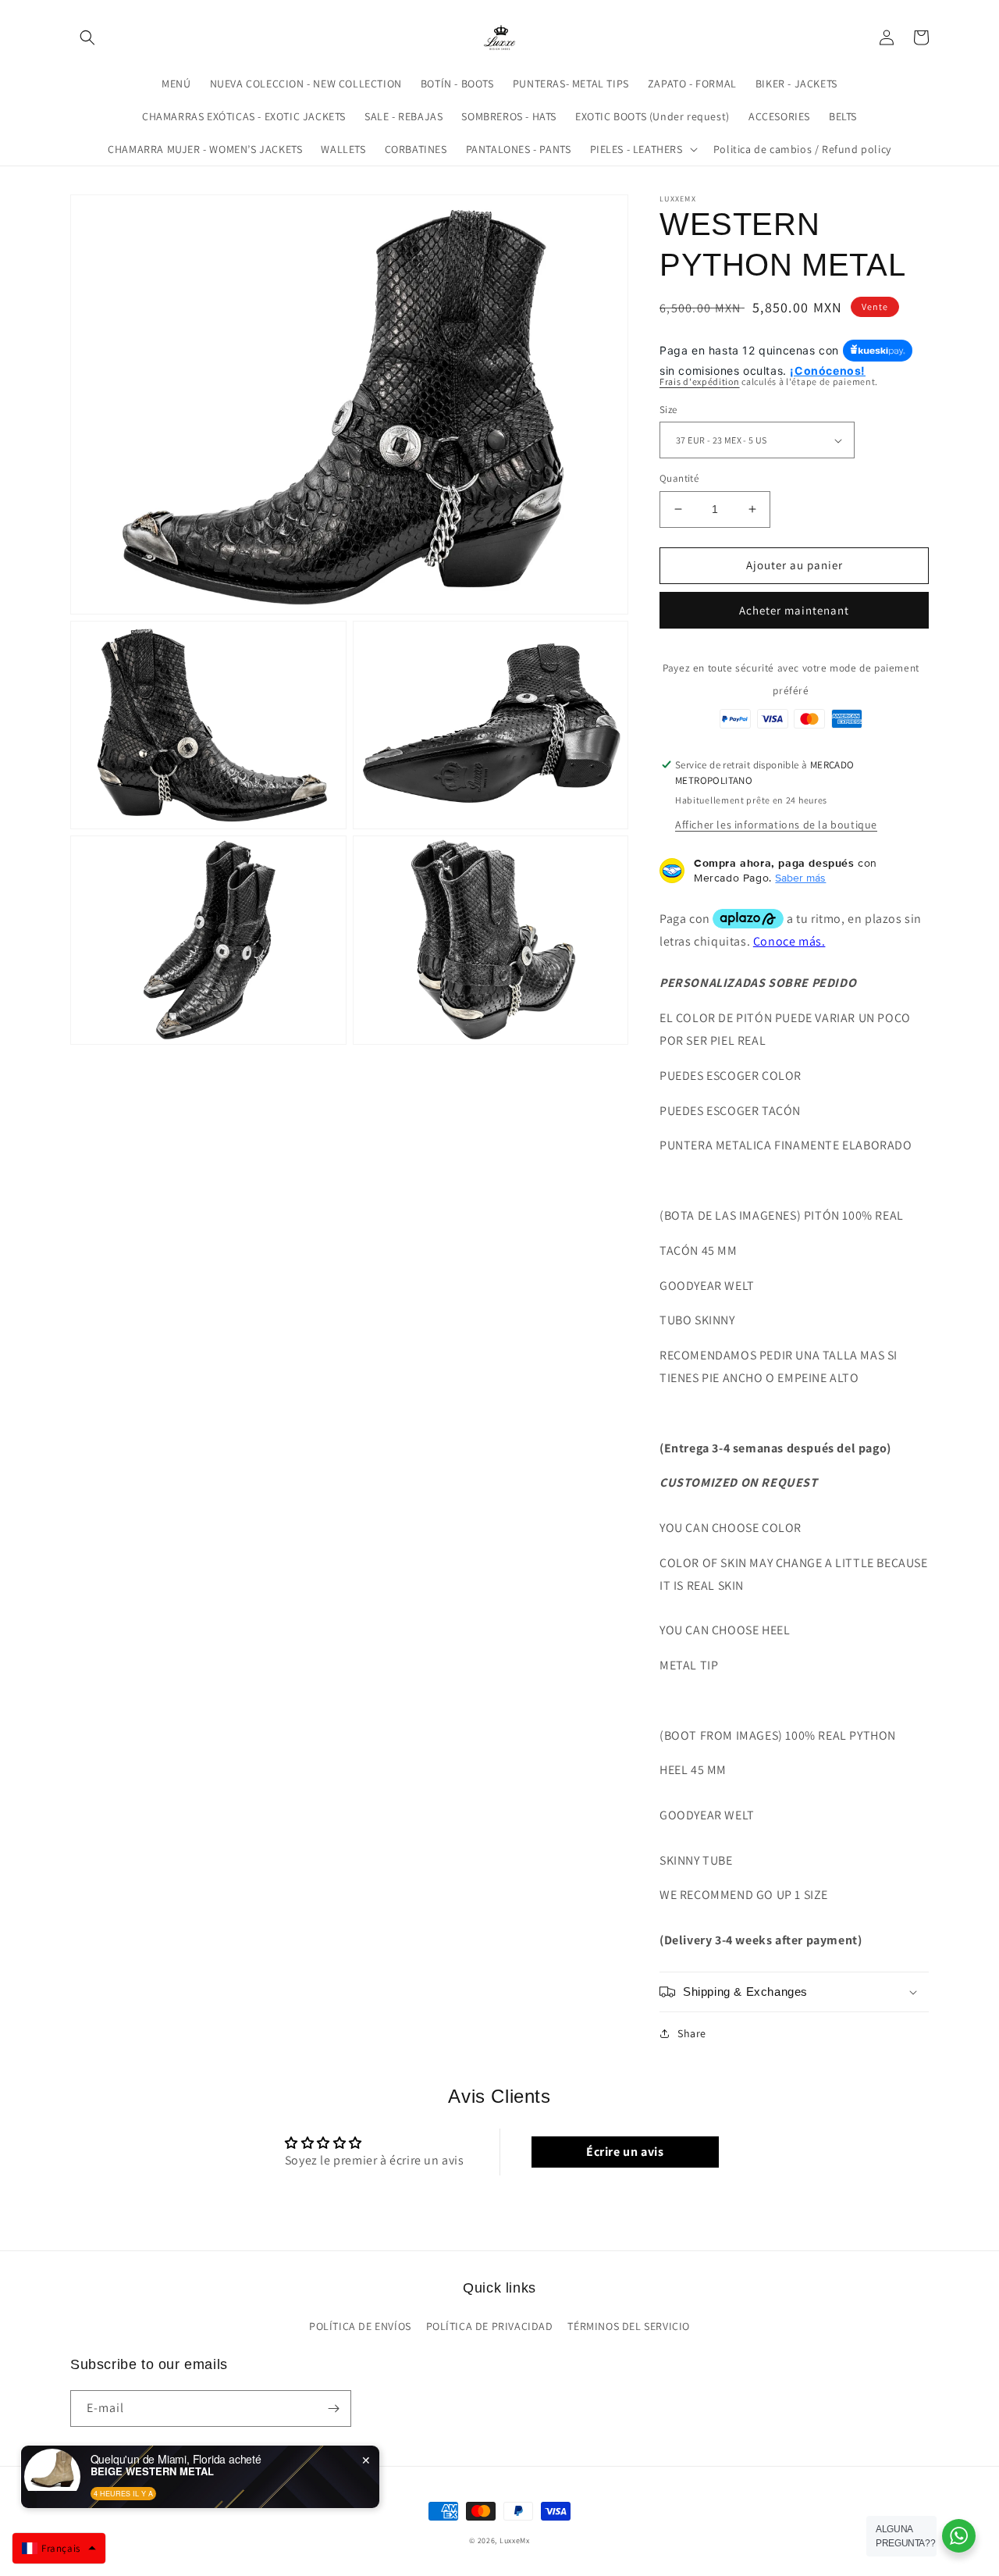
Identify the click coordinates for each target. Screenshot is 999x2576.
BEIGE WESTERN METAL (152, 2471)
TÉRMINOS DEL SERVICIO (629, 2326)
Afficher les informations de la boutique (776, 825)
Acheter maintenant (794, 610)
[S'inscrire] (333, 2409)
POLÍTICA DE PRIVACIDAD (490, 2326)
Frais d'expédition (700, 381)
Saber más (800, 878)
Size (668, 410)
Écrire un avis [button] (625, 2152)
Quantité (679, 478)
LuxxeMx (515, 2540)
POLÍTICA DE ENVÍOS (360, 2326)
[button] (87, 37)
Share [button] (692, 2033)
